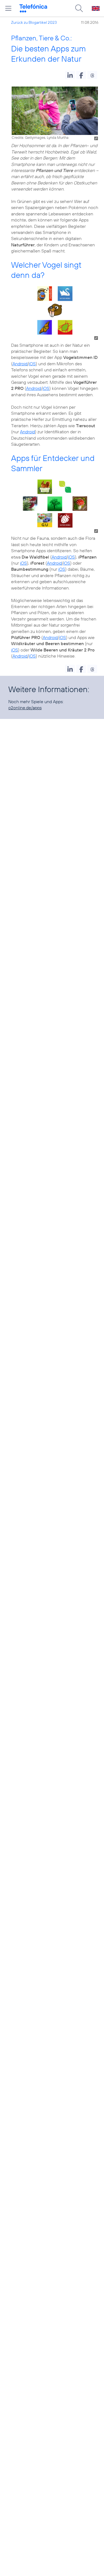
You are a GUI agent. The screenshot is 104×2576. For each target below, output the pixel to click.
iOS (32, 364)
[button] (70, 75)
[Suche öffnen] (79, 8)
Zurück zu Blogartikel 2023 (34, 22)
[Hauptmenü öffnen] (8, 8)
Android (20, 364)
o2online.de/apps (25, 708)
